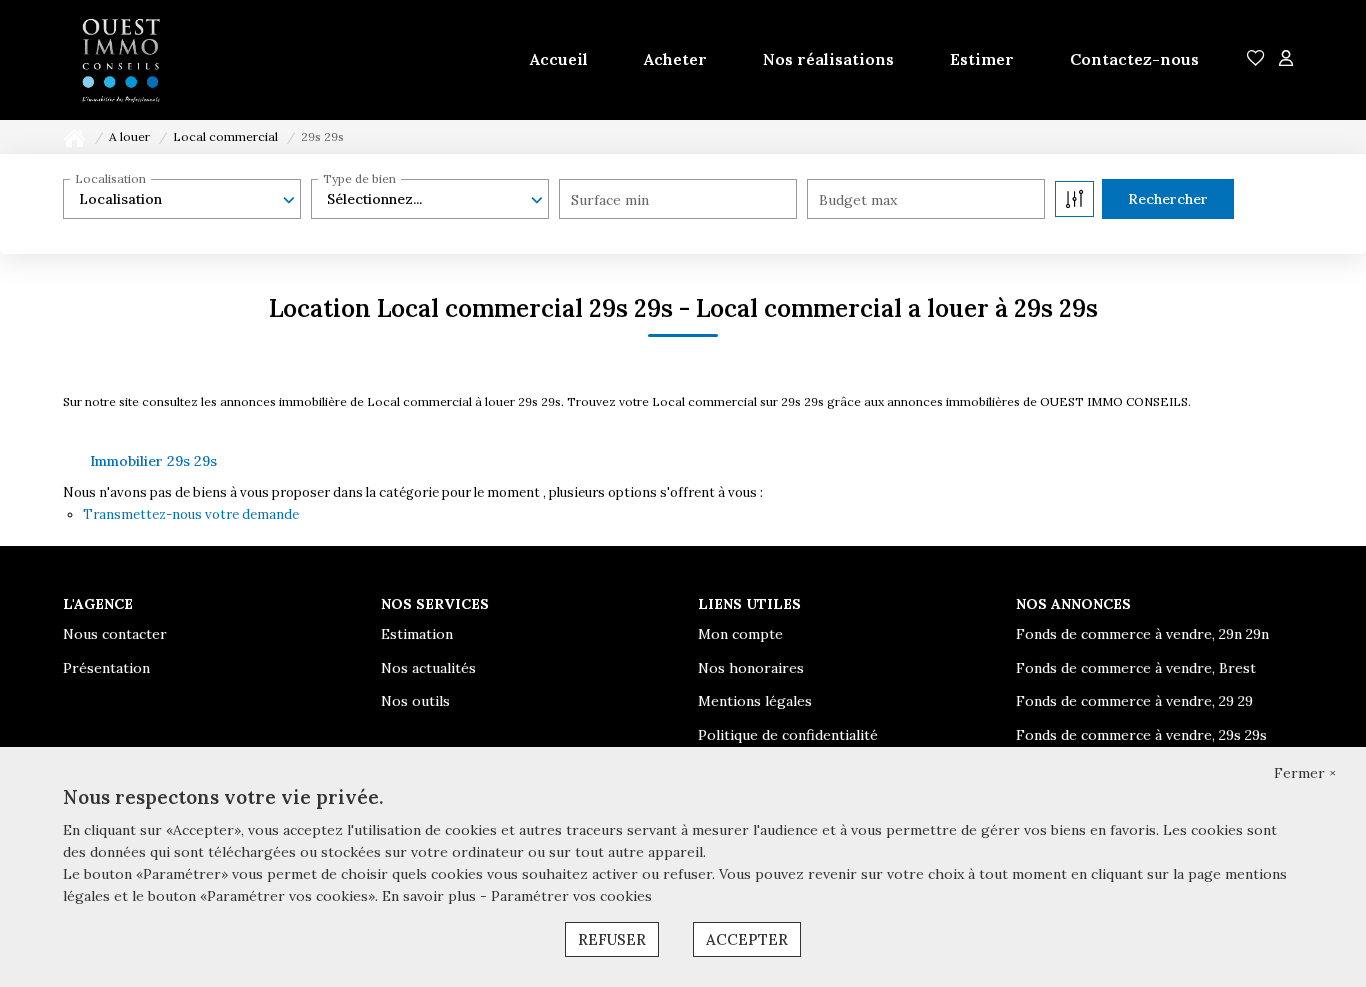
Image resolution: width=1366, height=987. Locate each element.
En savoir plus (431, 896)
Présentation (106, 668)
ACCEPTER (747, 939)
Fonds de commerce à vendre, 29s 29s (1141, 735)
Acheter (675, 59)
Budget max (858, 200)
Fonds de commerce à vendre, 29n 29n (1142, 634)
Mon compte (740, 634)
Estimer (982, 59)
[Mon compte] (1286, 59)
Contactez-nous (1134, 59)
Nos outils (415, 701)
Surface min (610, 200)
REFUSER (612, 939)
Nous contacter (115, 634)
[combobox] (182, 199)
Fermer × (1305, 773)
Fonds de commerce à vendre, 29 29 (1134, 701)
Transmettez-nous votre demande (191, 514)
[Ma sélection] (1256, 59)
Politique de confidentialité (788, 735)
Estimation (417, 634)
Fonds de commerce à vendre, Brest (1136, 668)
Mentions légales (755, 701)
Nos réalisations (828, 59)
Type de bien (359, 178)
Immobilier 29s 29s (153, 461)
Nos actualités (428, 668)
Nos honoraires (751, 668)
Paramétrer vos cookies (571, 896)
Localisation (110, 178)
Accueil (559, 59)
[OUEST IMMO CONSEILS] (121, 60)
